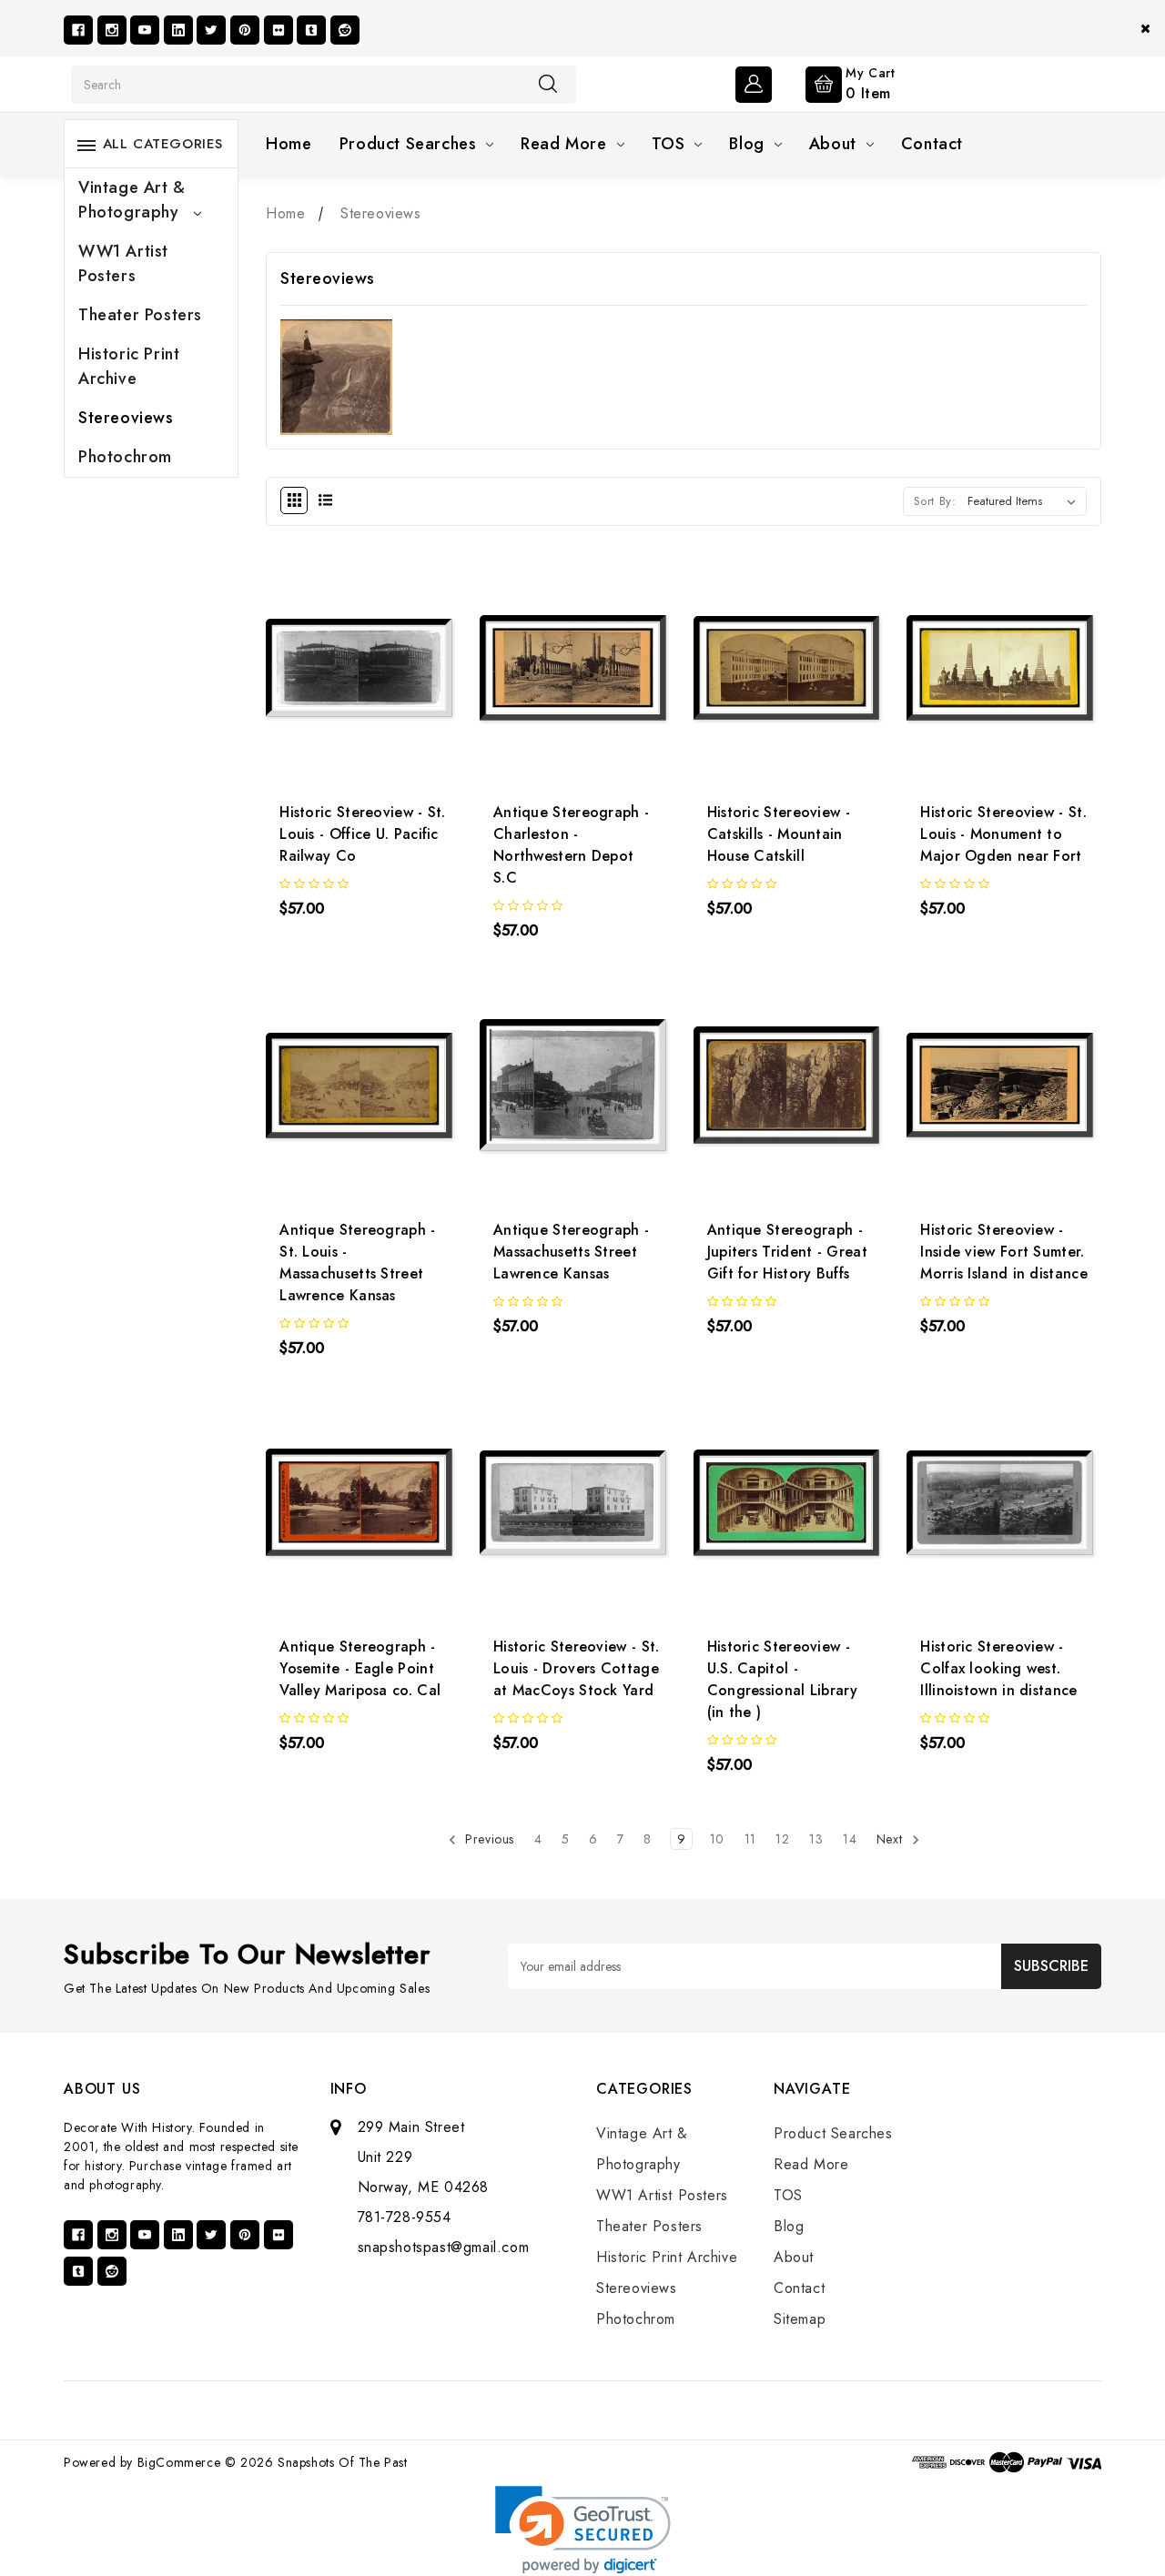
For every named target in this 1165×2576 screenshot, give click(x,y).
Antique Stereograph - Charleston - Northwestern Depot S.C (571, 845)
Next (891, 1839)
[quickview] (364, 681)
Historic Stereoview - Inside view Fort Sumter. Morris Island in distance (1004, 1252)
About (833, 144)
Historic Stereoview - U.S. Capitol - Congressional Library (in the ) (782, 1679)
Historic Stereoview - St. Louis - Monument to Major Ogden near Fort (1003, 834)
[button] (583, 2530)
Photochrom (125, 457)
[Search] (548, 84)
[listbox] (1025, 501)
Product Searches (408, 144)
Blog (746, 144)
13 (816, 1839)
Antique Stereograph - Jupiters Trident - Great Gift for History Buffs (787, 1252)
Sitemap (800, 2319)
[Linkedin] (178, 30)
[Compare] (412, 681)
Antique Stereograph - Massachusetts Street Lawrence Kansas (571, 1252)
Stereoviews (126, 418)
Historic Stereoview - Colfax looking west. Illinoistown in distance (998, 1668)
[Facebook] (78, 30)
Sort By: (935, 501)
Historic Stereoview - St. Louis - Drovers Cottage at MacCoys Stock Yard (577, 1668)
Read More (563, 144)
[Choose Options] (314, 681)
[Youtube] (145, 30)
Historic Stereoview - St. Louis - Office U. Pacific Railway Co (363, 834)
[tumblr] (311, 30)
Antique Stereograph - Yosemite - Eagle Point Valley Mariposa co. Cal (360, 1668)
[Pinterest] (245, 30)
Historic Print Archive (129, 366)
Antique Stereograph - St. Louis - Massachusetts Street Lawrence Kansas (357, 1263)
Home (289, 144)
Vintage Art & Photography (132, 200)
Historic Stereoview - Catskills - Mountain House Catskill (779, 834)
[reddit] (345, 30)
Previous (488, 1839)
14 (850, 1839)
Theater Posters (140, 315)
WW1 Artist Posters (123, 263)
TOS (669, 144)
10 (717, 1839)
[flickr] (279, 30)
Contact (932, 144)
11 (750, 1839)
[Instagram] (112, 30)
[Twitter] (211, 30)
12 (782, 1839)
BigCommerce (179, 2462)
